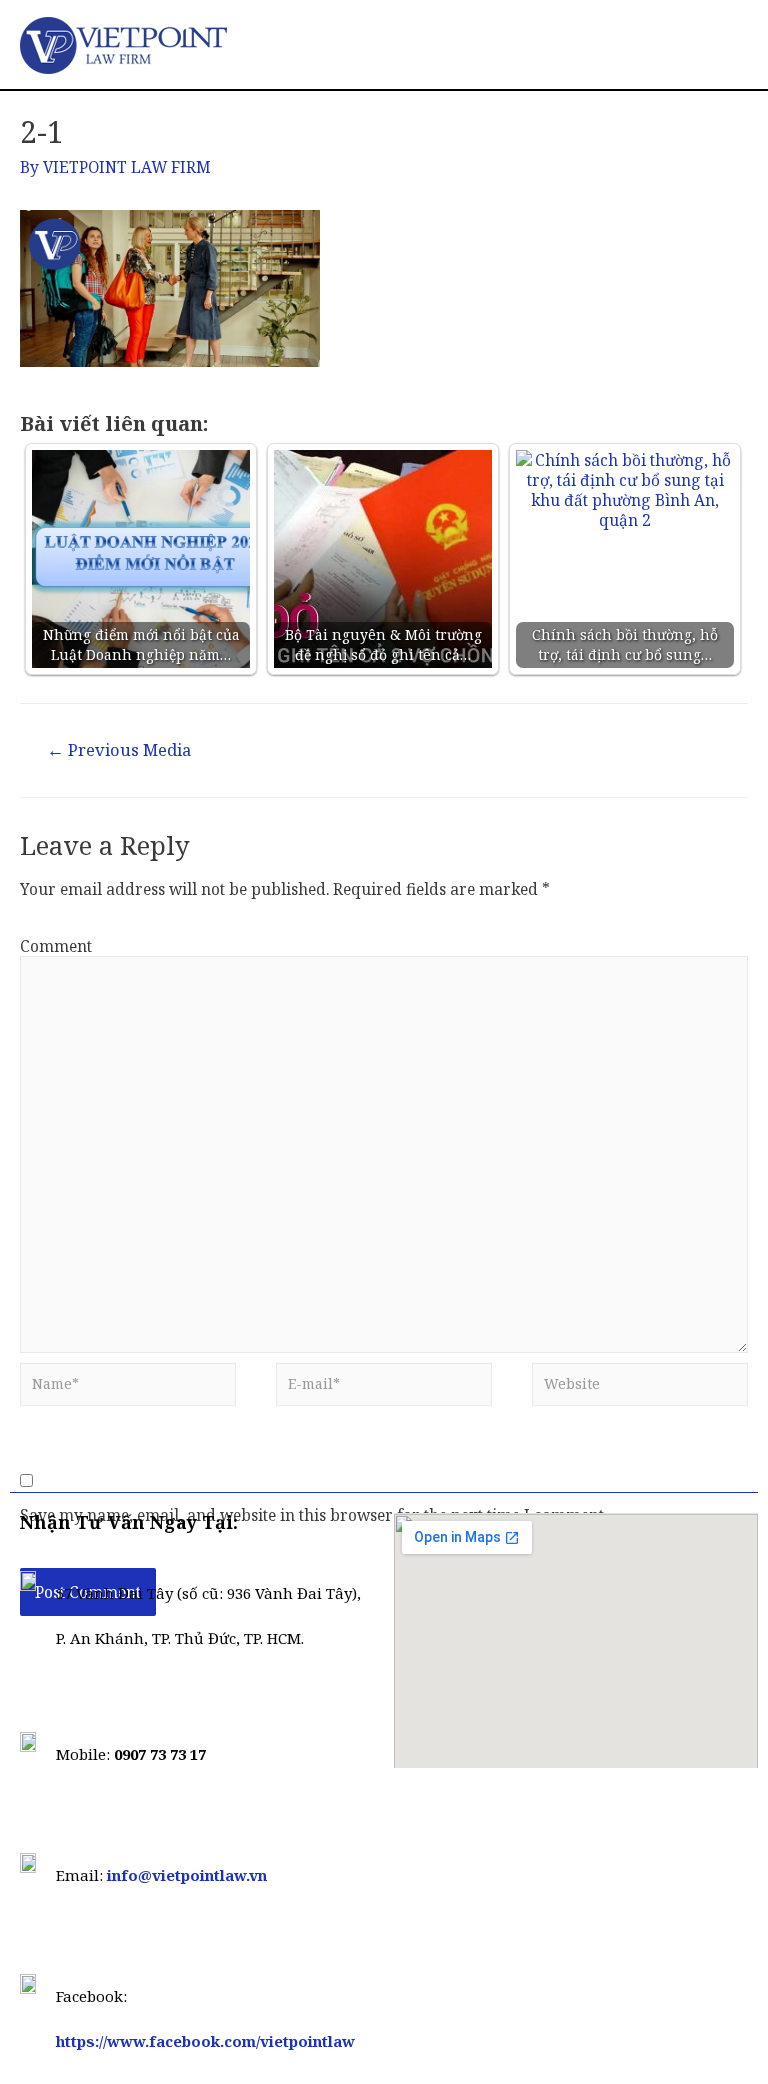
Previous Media (119, 749)
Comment (56, 946)
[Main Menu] (725, 44)
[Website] (640, 1389)
